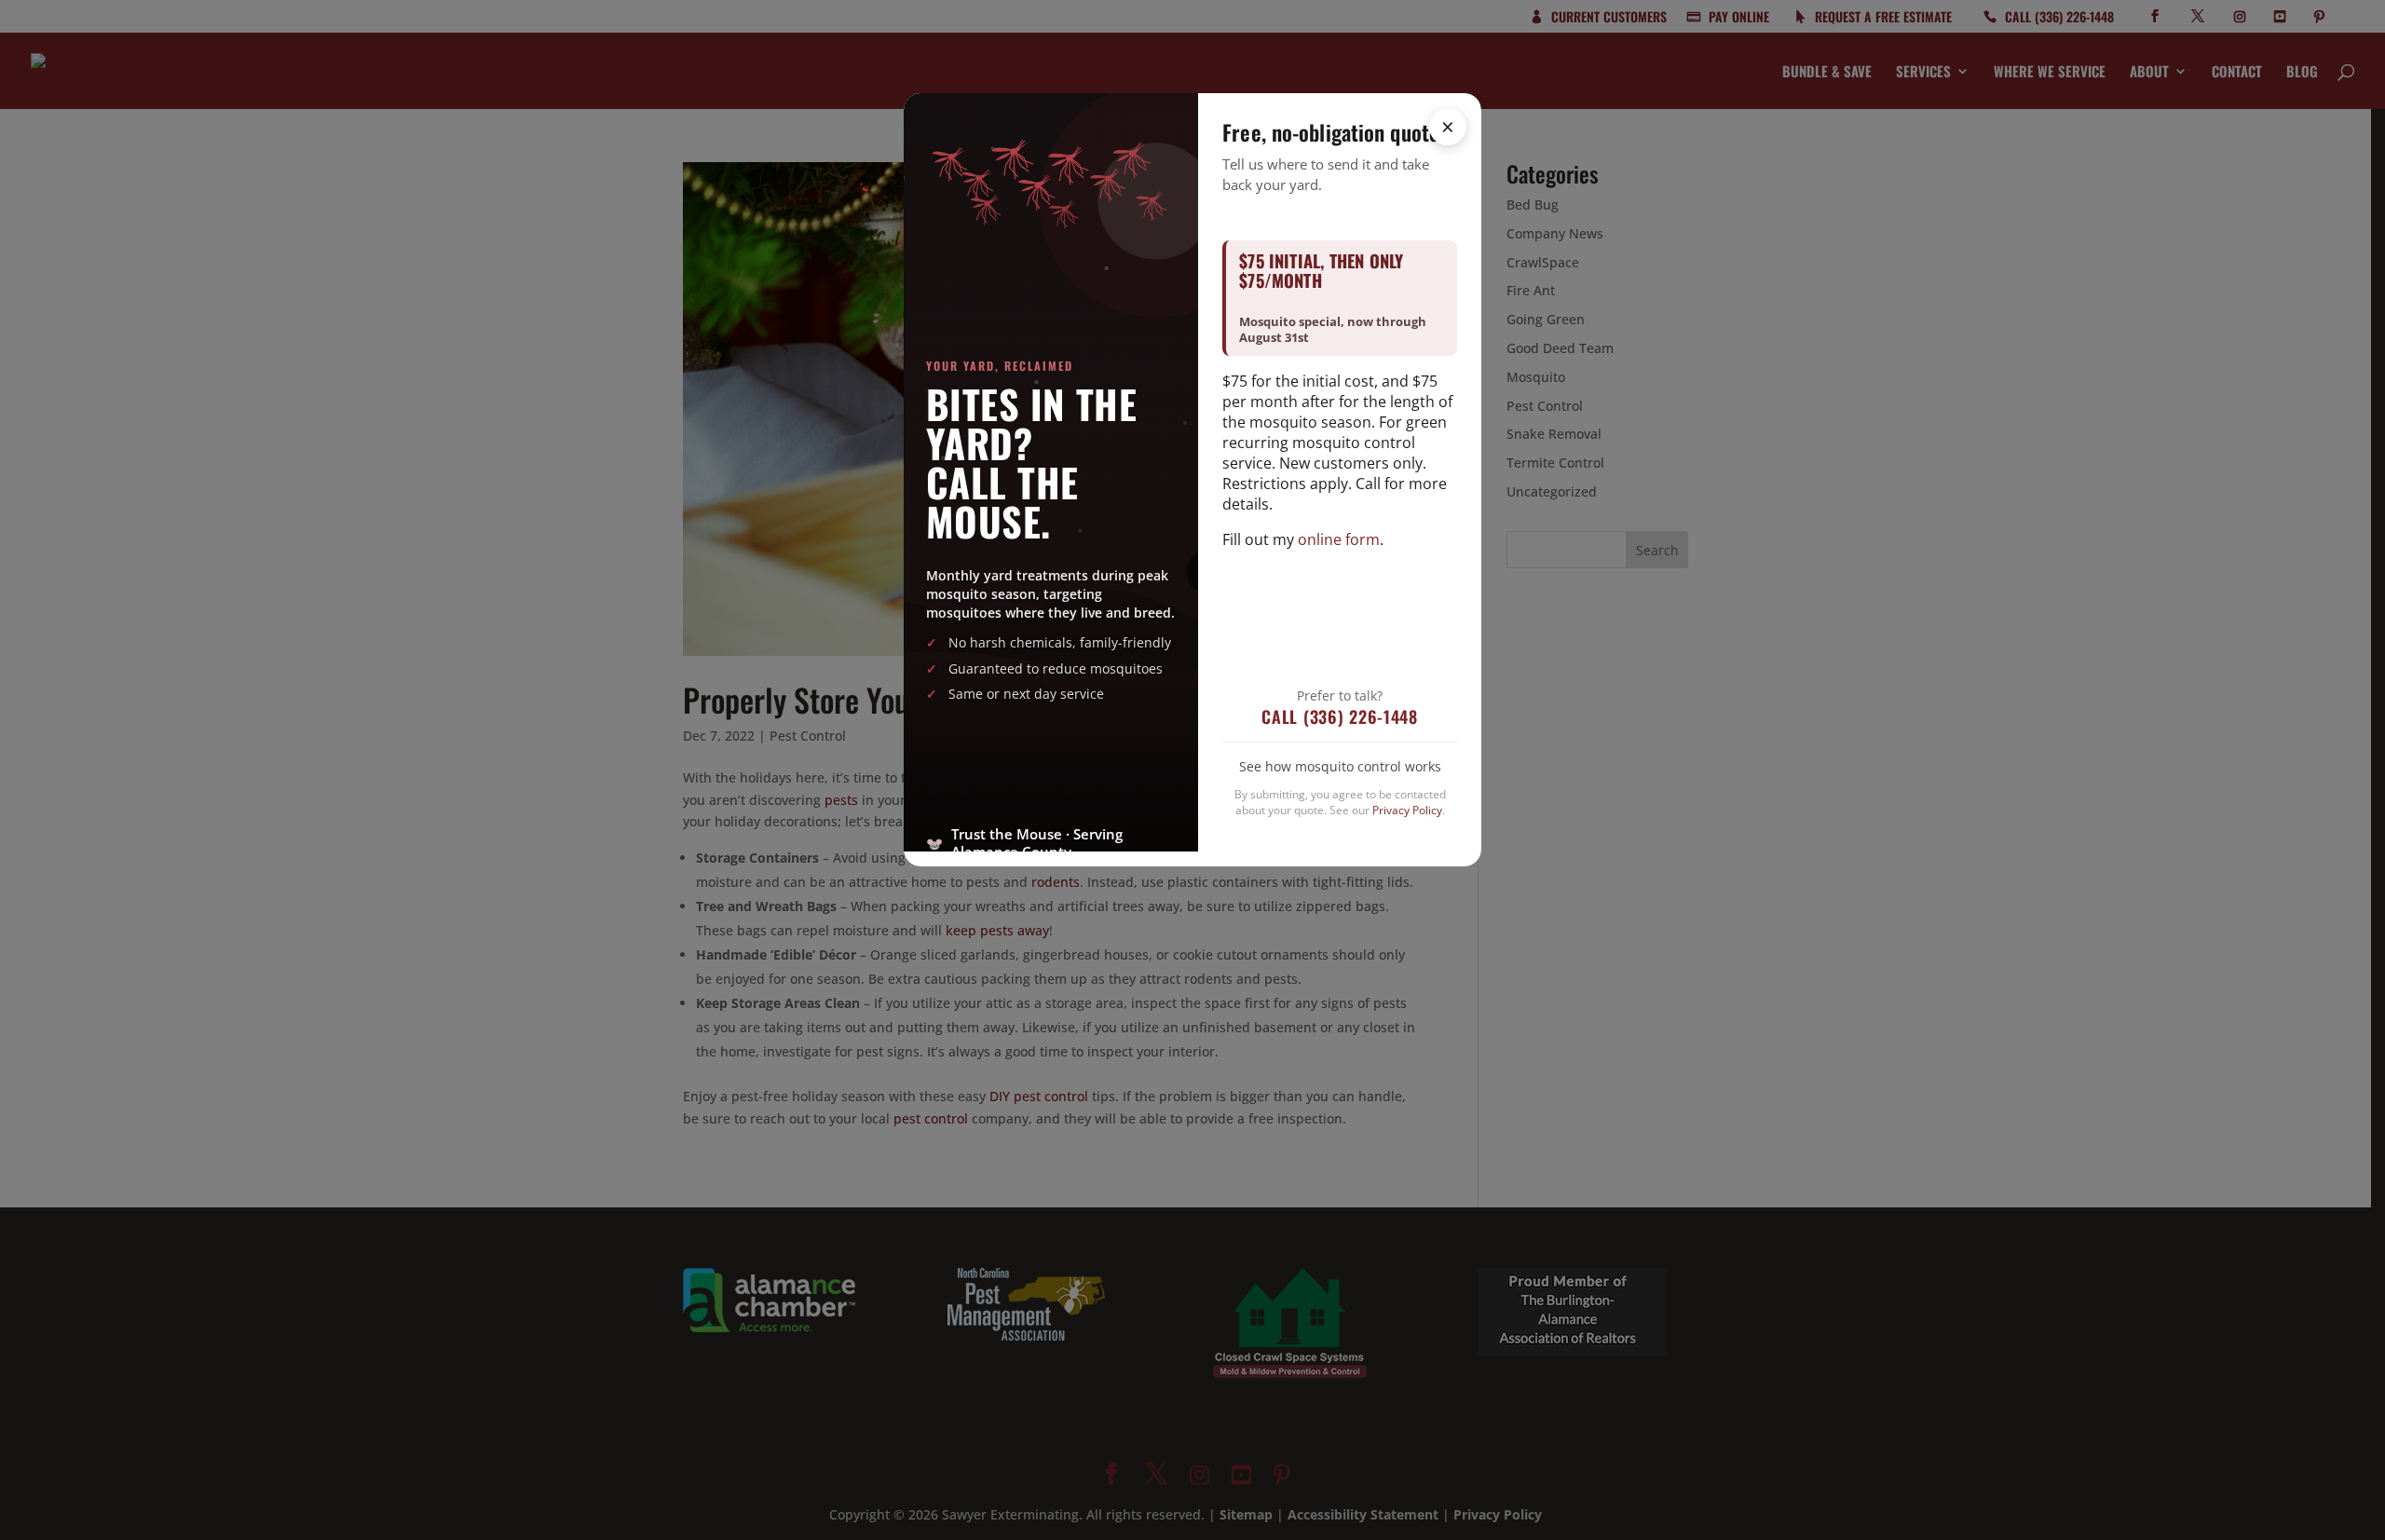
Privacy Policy (1407, 810)
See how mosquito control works (1340, 766)
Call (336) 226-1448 (1340, 716)
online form (1339, 539)
